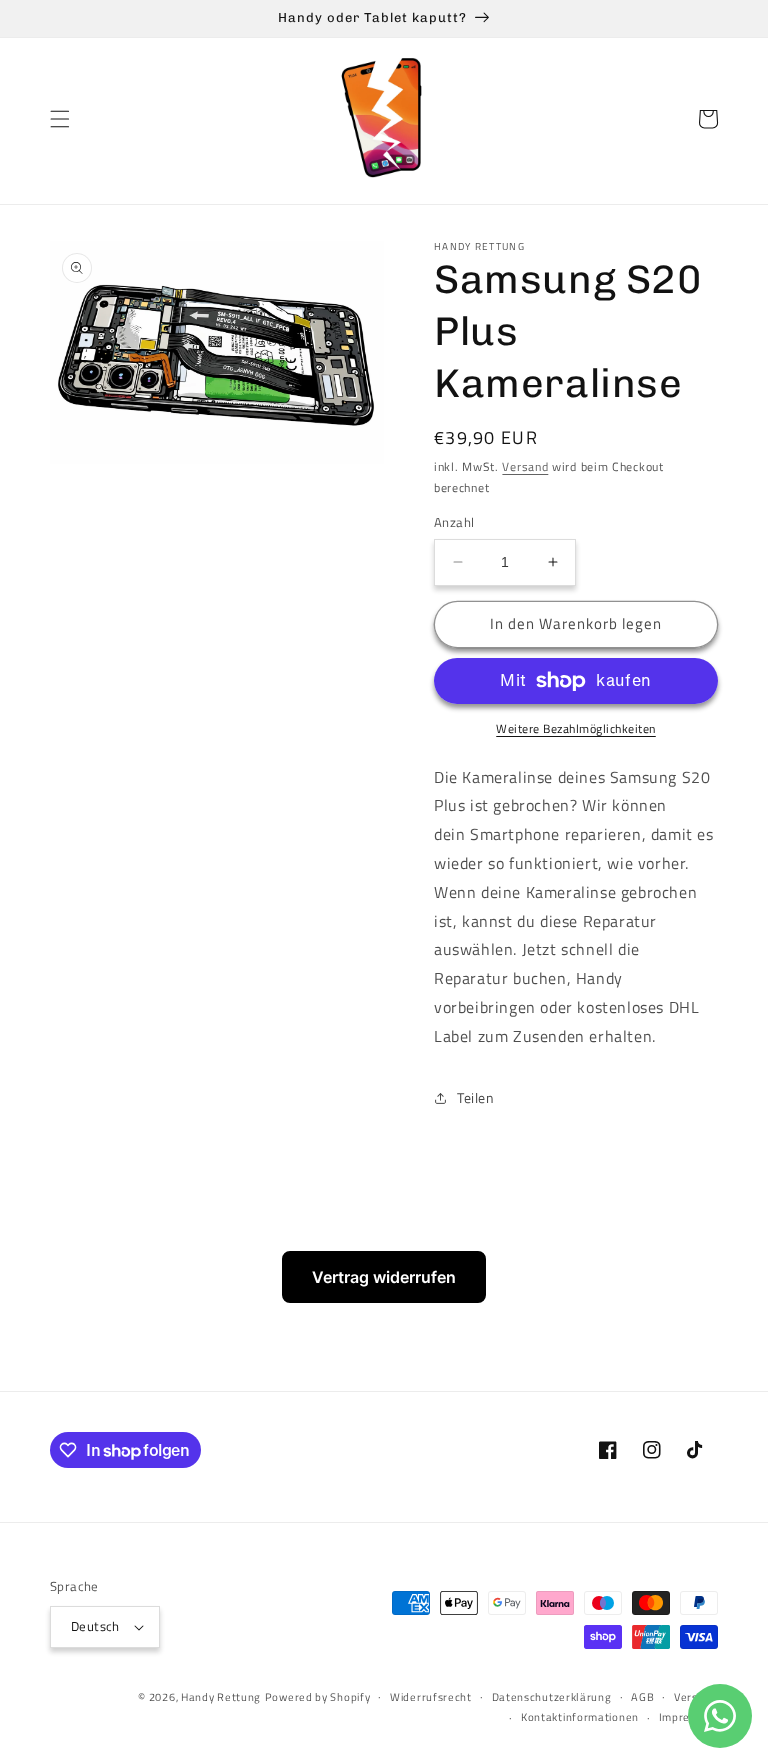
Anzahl (454, 522)
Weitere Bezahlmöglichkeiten (576, 729)
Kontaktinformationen (580, 1717)
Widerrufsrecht (431, 1697)
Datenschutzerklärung (552, 1697)
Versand (525, 466)
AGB (642, 1697)
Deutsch (95, 1626)
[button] (60, 119)
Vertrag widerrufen (384, 1277)
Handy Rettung (221, 1697)
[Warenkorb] (708, 119)
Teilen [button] (476, 1097)
